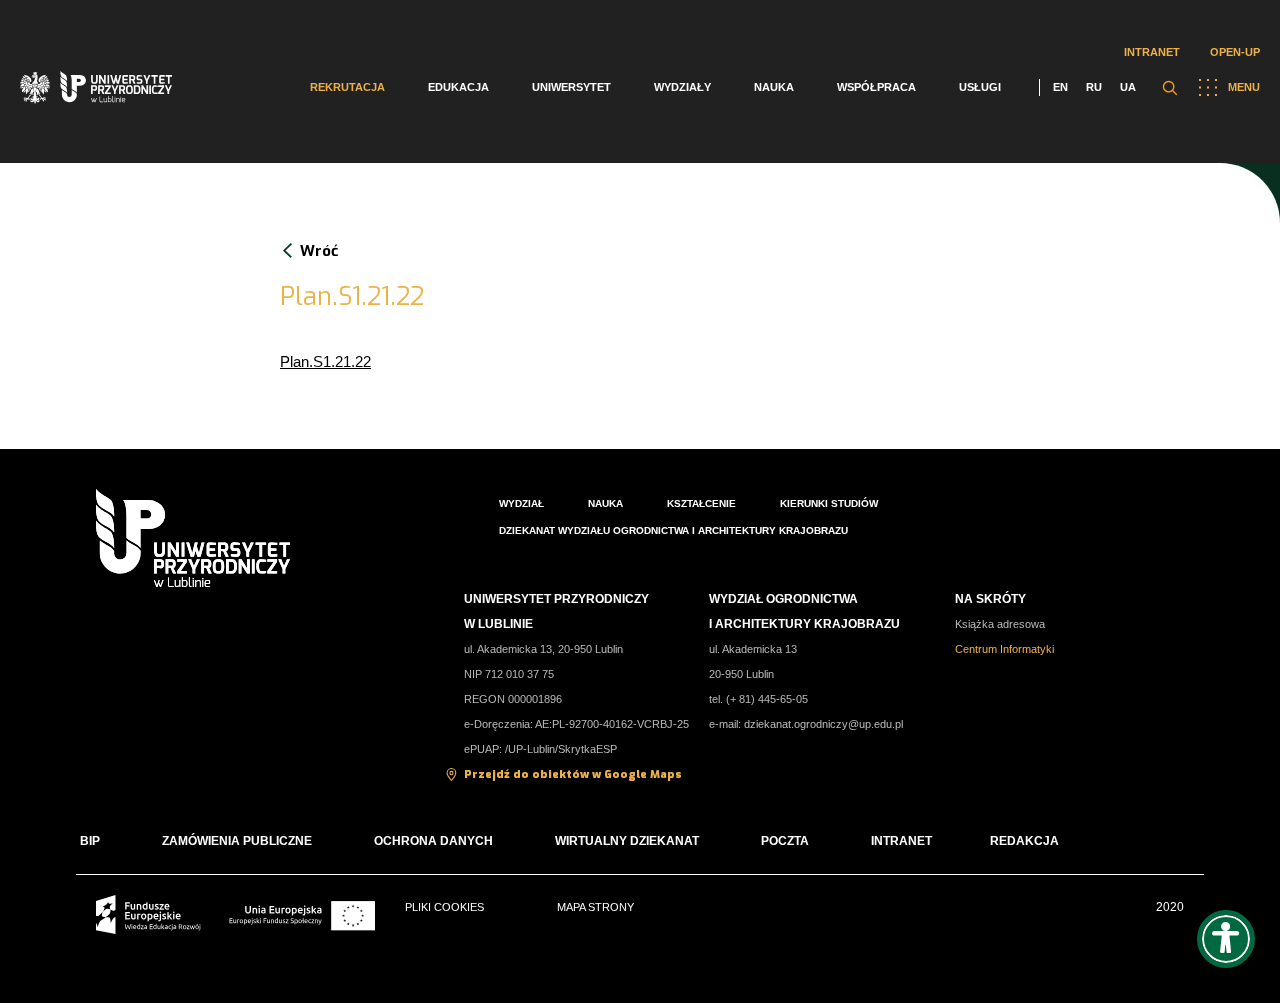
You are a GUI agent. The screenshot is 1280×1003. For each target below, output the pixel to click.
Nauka (774, 87)
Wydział (521, 503)
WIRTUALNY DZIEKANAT (627, 841)
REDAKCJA (1024, 841)
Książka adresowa (1000, 624)
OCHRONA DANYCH (433, 841)
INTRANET (901, 841)
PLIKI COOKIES (444, 907)
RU (1094, 87)
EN (1060, 87)
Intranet (1152, 52)
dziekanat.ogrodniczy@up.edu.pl (823, 724)
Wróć (319, 251)
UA (1128, 87)
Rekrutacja (347, 87)
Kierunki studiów (829, 503)
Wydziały (682, 87)
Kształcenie (701, 503)
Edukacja (458, 87)
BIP (90, 841)
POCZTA (785, 841)
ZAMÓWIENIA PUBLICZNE (237, 841)
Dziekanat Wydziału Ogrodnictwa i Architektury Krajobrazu (673, 530)
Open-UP (1235, 52)
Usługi (980, 87)
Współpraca (876, 87)
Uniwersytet (571, 87)
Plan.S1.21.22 (325, 361)
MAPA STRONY (595, 907)
